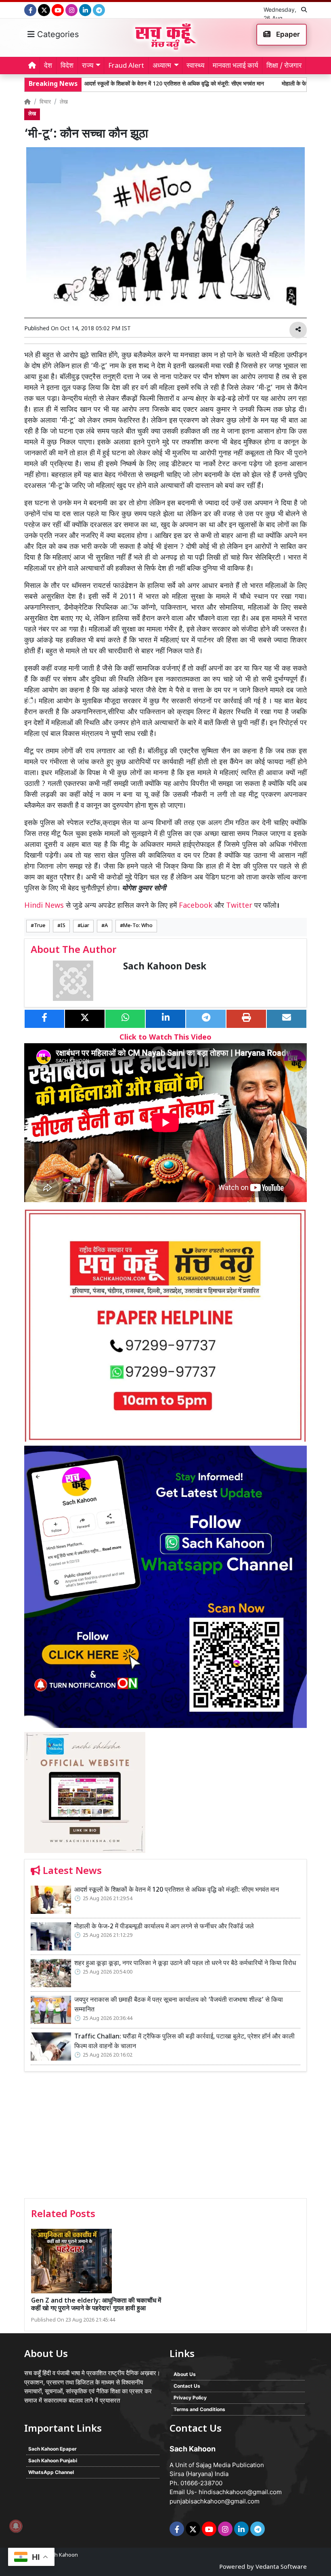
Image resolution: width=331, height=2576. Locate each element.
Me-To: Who (138, 926)
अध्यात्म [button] (162, 66)
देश (48, 66)
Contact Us (187, 2386)
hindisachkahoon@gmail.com (240, 2492)
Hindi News (45, 906)
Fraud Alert (126, 66)
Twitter (239, 906)
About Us (185, 2374)
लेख (64, 102)
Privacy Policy (190, 2398)
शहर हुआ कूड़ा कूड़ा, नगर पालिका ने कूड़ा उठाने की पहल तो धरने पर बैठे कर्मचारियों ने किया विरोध (185, 1964)
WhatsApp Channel (51, 2472)
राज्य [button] (88, 66)
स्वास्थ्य (195, 66)
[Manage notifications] (16, 2526)
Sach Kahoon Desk (165, 967)
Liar (85, 926)
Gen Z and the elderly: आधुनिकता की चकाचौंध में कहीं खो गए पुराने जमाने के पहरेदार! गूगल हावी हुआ (96, 2305)
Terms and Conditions (199, 2409)
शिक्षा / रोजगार (284, 66)
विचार (45, 102)
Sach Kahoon (62, 2555)
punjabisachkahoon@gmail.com (215, 2501)
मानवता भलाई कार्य (235, 66)
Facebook (196, 906)
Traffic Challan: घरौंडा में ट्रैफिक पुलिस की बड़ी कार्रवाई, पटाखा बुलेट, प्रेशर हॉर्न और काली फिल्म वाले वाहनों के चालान (184, 2042)
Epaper (287, 34)
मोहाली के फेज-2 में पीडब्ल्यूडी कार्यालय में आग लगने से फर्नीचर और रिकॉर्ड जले (164, 1927)
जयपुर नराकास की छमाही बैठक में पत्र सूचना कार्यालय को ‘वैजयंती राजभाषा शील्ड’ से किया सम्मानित (179, 2005)
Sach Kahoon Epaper (52, 2449)
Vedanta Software (281, 2567)
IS (63, 926)
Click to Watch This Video (165, 1038)
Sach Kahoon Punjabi (53, 2460)
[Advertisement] (165, 2138)
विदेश (67, 66)
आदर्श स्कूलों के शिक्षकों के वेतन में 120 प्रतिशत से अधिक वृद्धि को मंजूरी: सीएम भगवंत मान (125, 84)
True (40, 926)
